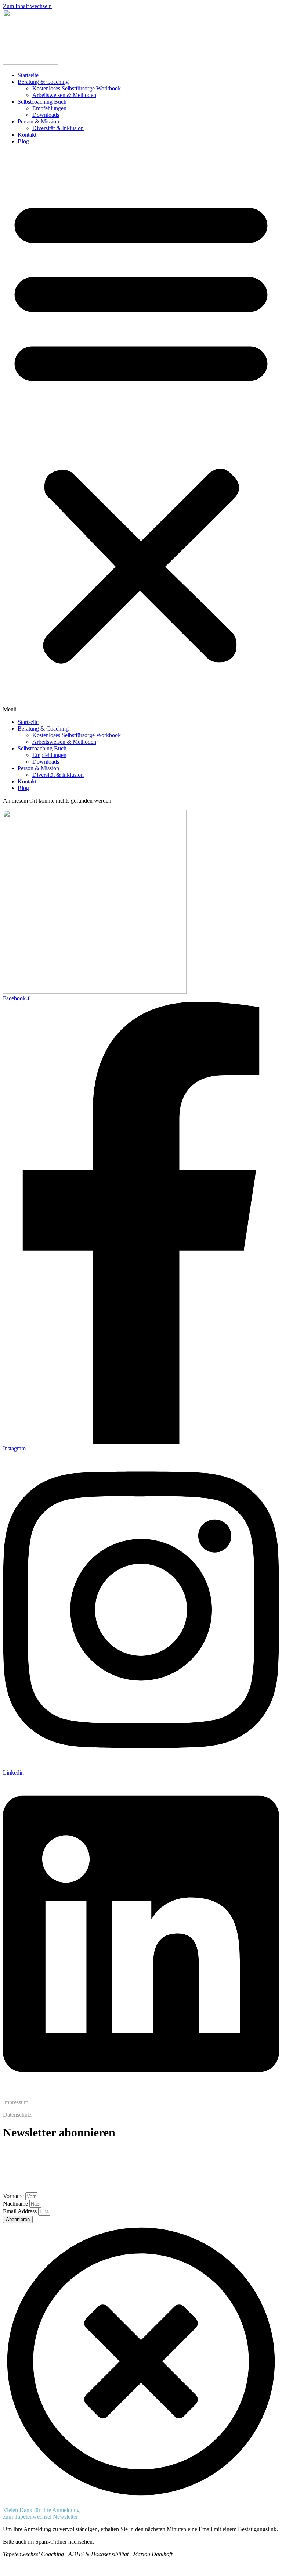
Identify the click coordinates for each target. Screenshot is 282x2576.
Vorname (14, 2196)
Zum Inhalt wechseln (27, 6)
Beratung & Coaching (43, 82)
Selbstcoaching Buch (42, 102)
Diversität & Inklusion (58, 128)
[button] (141, 432)
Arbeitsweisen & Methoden (64, 95)
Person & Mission (38, 121)
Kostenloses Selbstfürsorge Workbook (77, 88)
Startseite (28, 75)
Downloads (46, 115)
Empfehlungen (49, 108)
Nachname (16, 2204)
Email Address (21, 2211)
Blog (23, 141)
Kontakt (27, 135)
